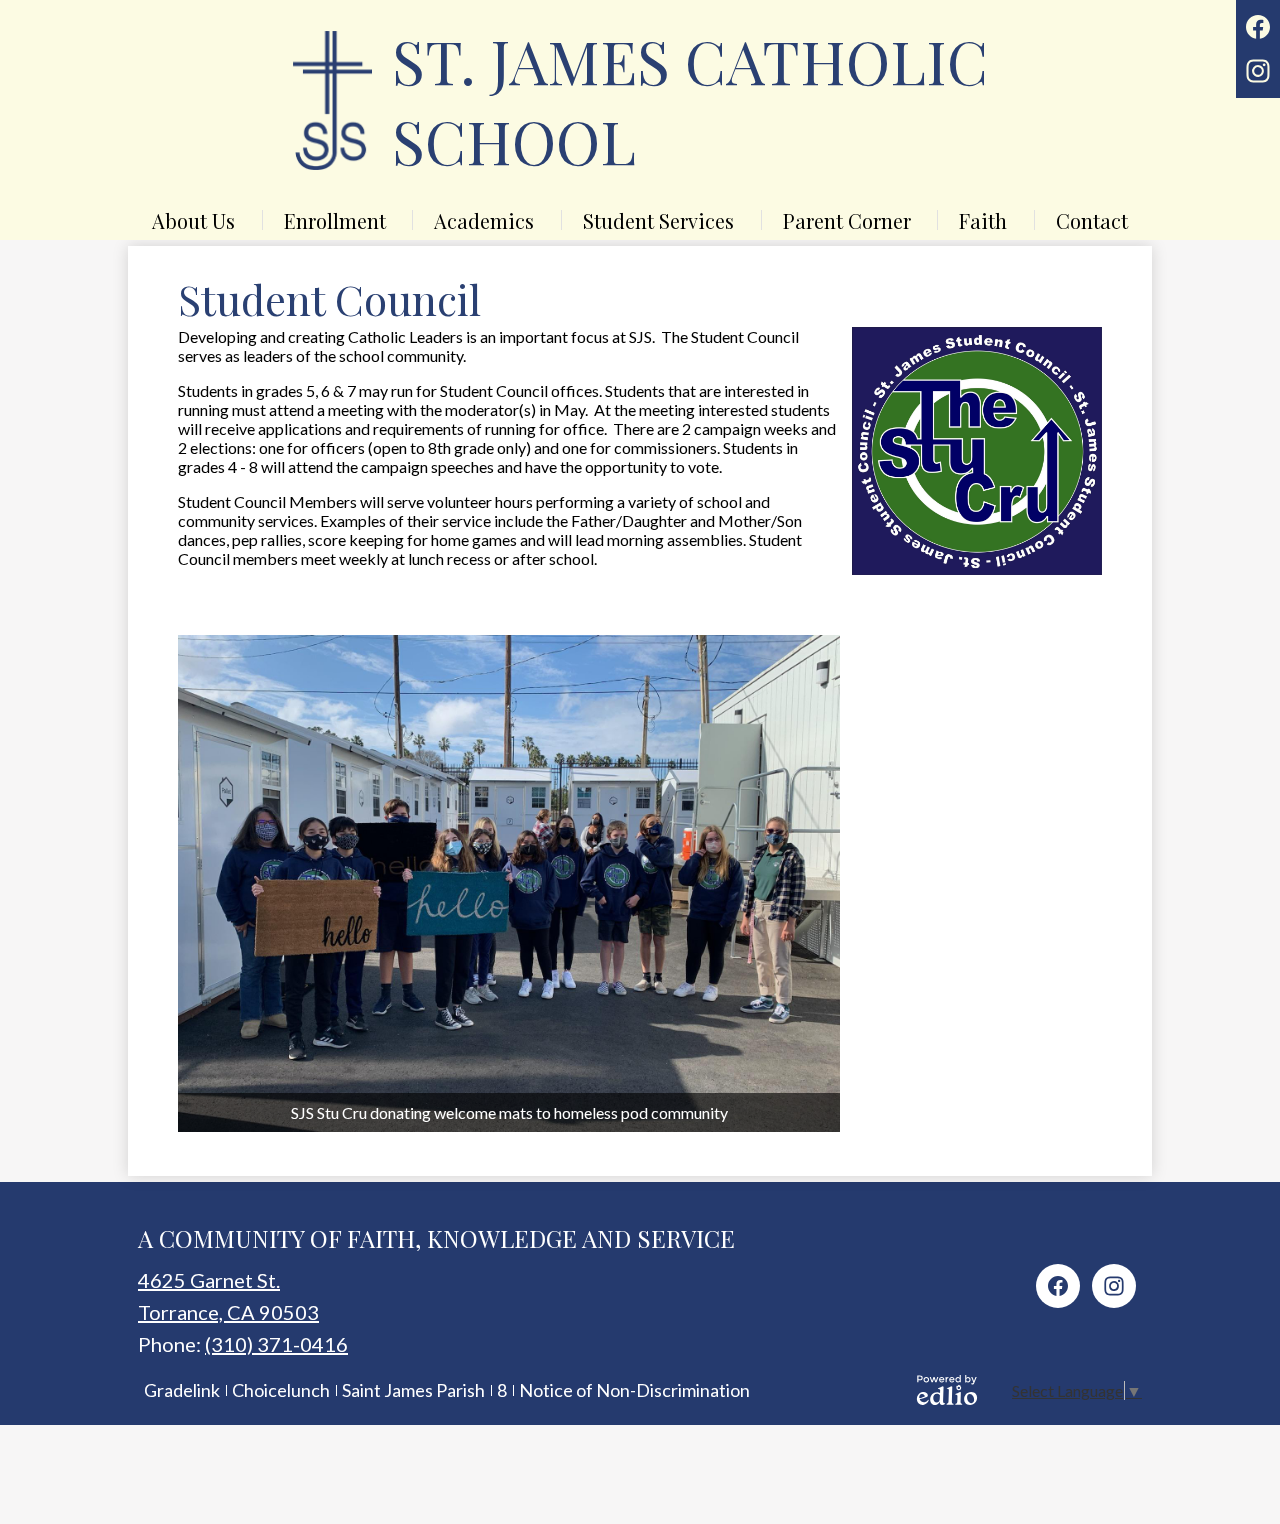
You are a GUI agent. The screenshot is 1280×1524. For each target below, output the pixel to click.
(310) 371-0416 (276, 1344)
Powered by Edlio (947, 1390)
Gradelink (182, 1390)
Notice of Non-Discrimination (634, 1390)
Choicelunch (281, 1390)
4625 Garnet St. (209, 1280)
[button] (193, 220)
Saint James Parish (413, 1390)
